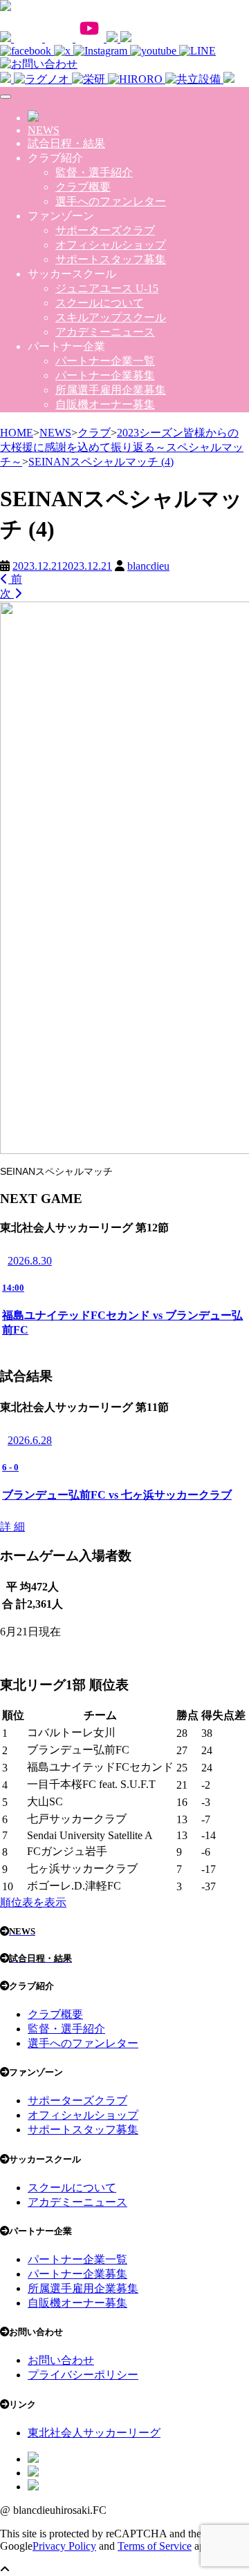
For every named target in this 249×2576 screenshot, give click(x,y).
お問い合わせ (61, 2360)
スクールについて (100, 303)
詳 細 (12, 1527)
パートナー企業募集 (105, 375)
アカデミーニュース (105, 332)
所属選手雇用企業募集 (111, 390)
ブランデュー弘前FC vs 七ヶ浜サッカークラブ (117, 1495)
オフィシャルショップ (111, 245)
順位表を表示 (33, 1902)
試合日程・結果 (66, 143)
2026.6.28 (30, 1440)
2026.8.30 (30, 1261)
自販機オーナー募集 (105, 404)
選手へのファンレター (111, 201)
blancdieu (148, 566)
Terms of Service (155, 2546)
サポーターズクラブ (105, 230)
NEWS (44, 130)
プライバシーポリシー (83, 2375)
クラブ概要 (83, 187)
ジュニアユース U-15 (107, 288)
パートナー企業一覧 (105, 361)
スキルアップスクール (111, 317)
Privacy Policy (64, 2546)
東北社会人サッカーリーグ (94, 2433)
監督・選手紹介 (94, 172)
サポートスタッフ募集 (111, 259)
